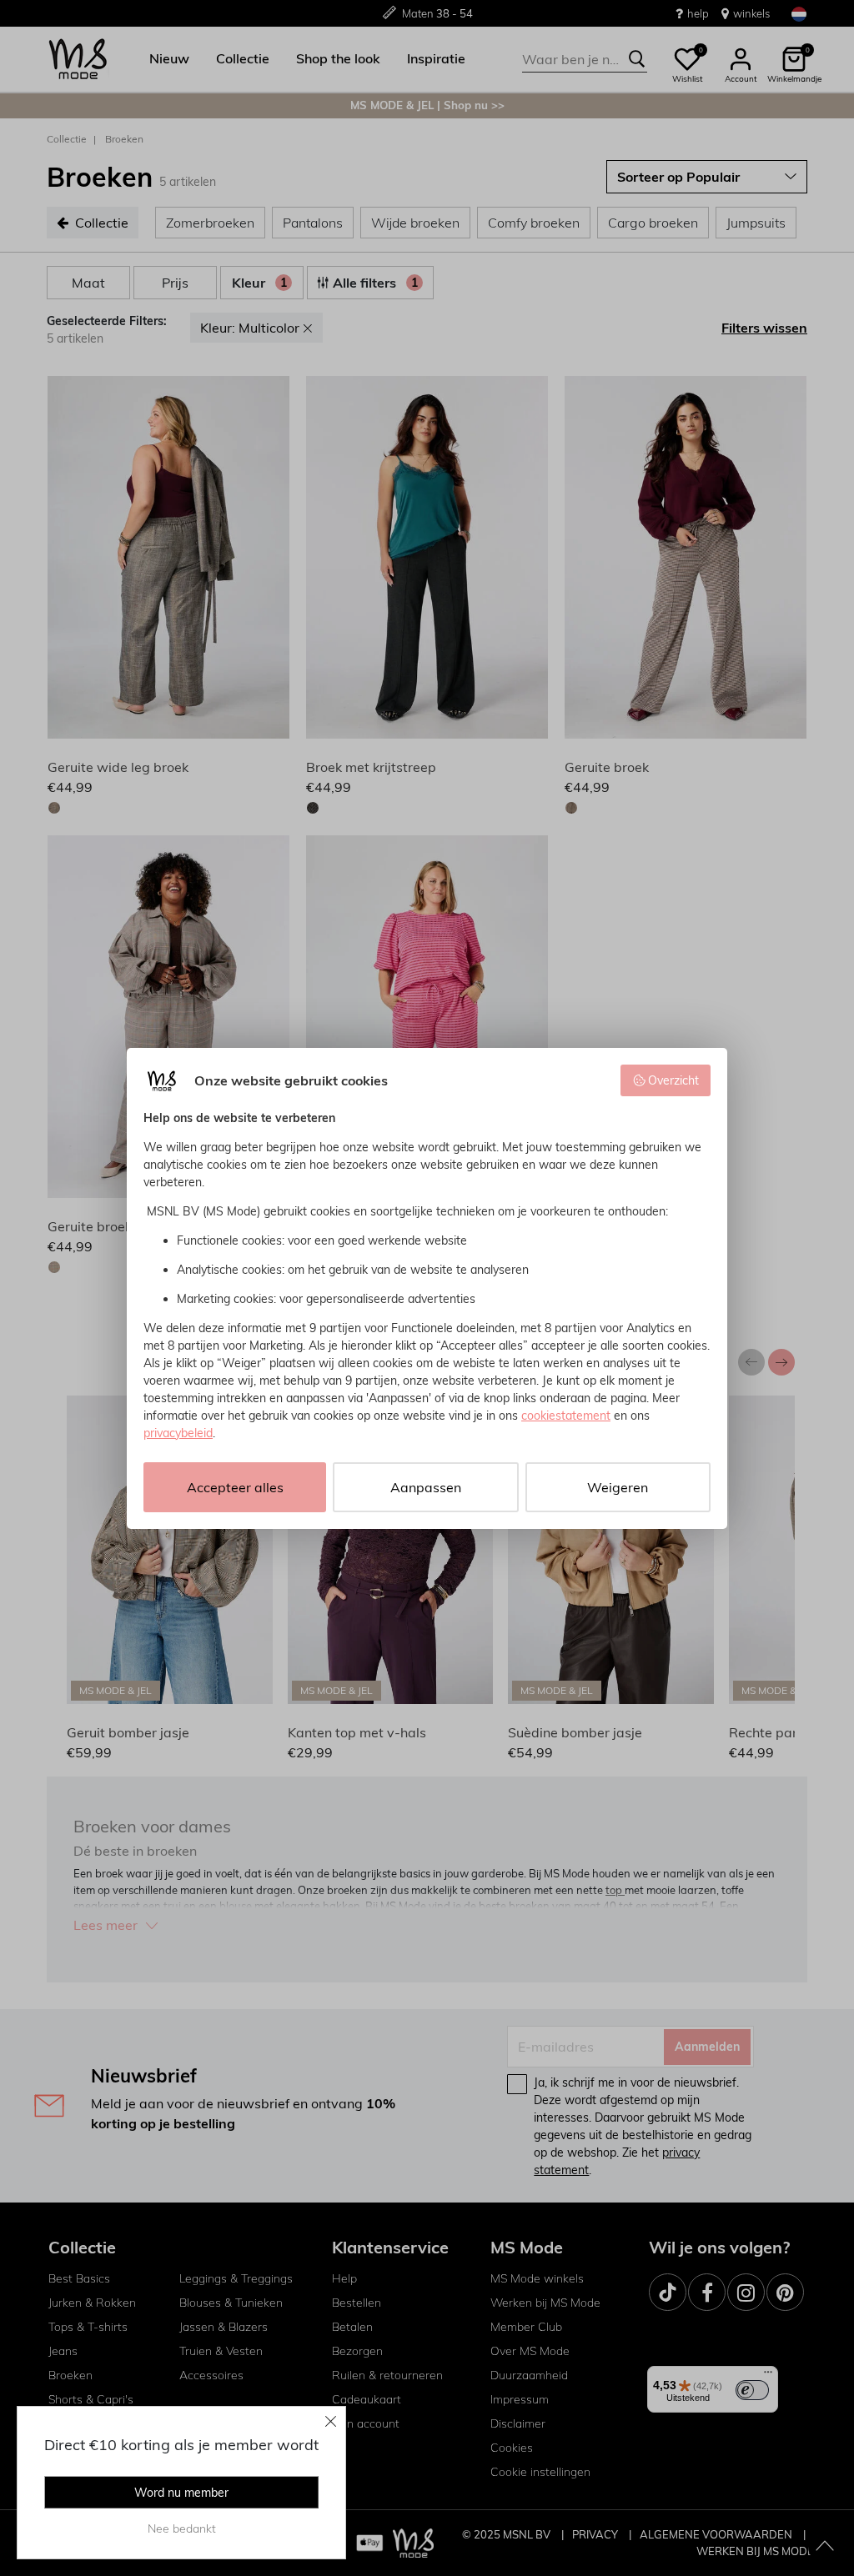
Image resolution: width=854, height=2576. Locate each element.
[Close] (331, 2421)
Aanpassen (426, 1487)
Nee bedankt (182, 2528)
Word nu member (181, 2493)
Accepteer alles (235, 1487)
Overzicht (673, 1080)
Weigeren (618, 1487)
